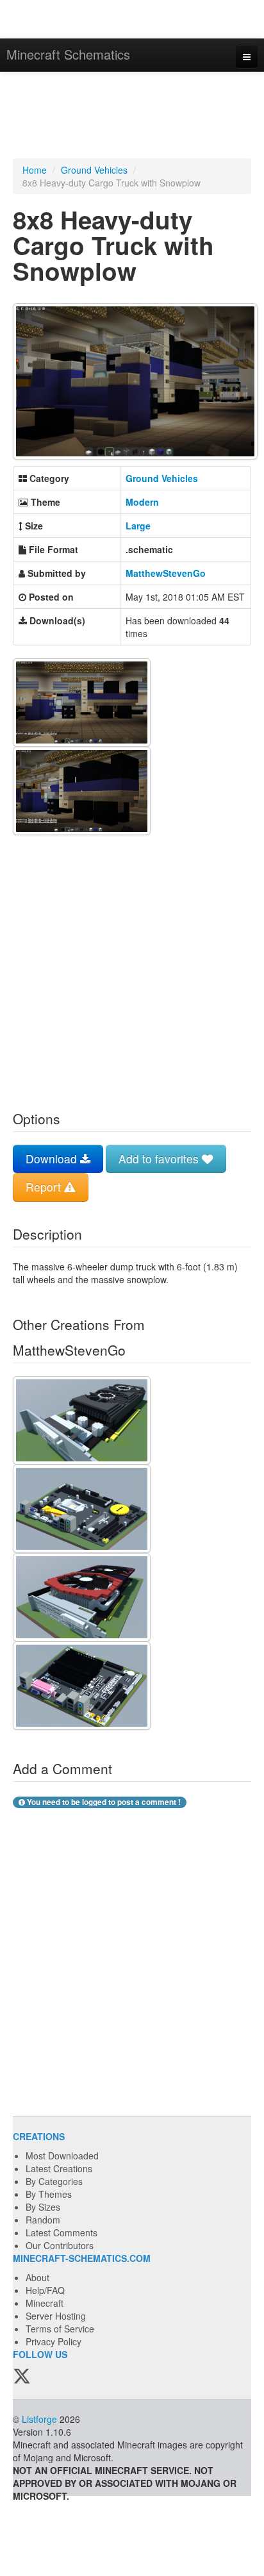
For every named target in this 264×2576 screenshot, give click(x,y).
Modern (142, 502)
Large (138, 526)
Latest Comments (62, 2232)
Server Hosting (56, 2316)
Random (43, 2220)
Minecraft (45, 2303)
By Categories (54, 2181)
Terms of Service (60, 2329)
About (37, 2277)
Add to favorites (160, 1159)
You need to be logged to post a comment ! (103, 1802)
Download (53, 1159)
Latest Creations (59, 2168)
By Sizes (43, 2207)
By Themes (49, 2194)
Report (45, 1187)
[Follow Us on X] (22, 2377)
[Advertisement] (132, 117)
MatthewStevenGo (166, 573)
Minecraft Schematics (68, 54)
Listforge (39, 2419)
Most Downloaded (62, 2156)
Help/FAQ (45, 2290)
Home (35, 170)
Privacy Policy (54, 2341)
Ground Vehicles (94, 170)
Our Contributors (60, 2245)
